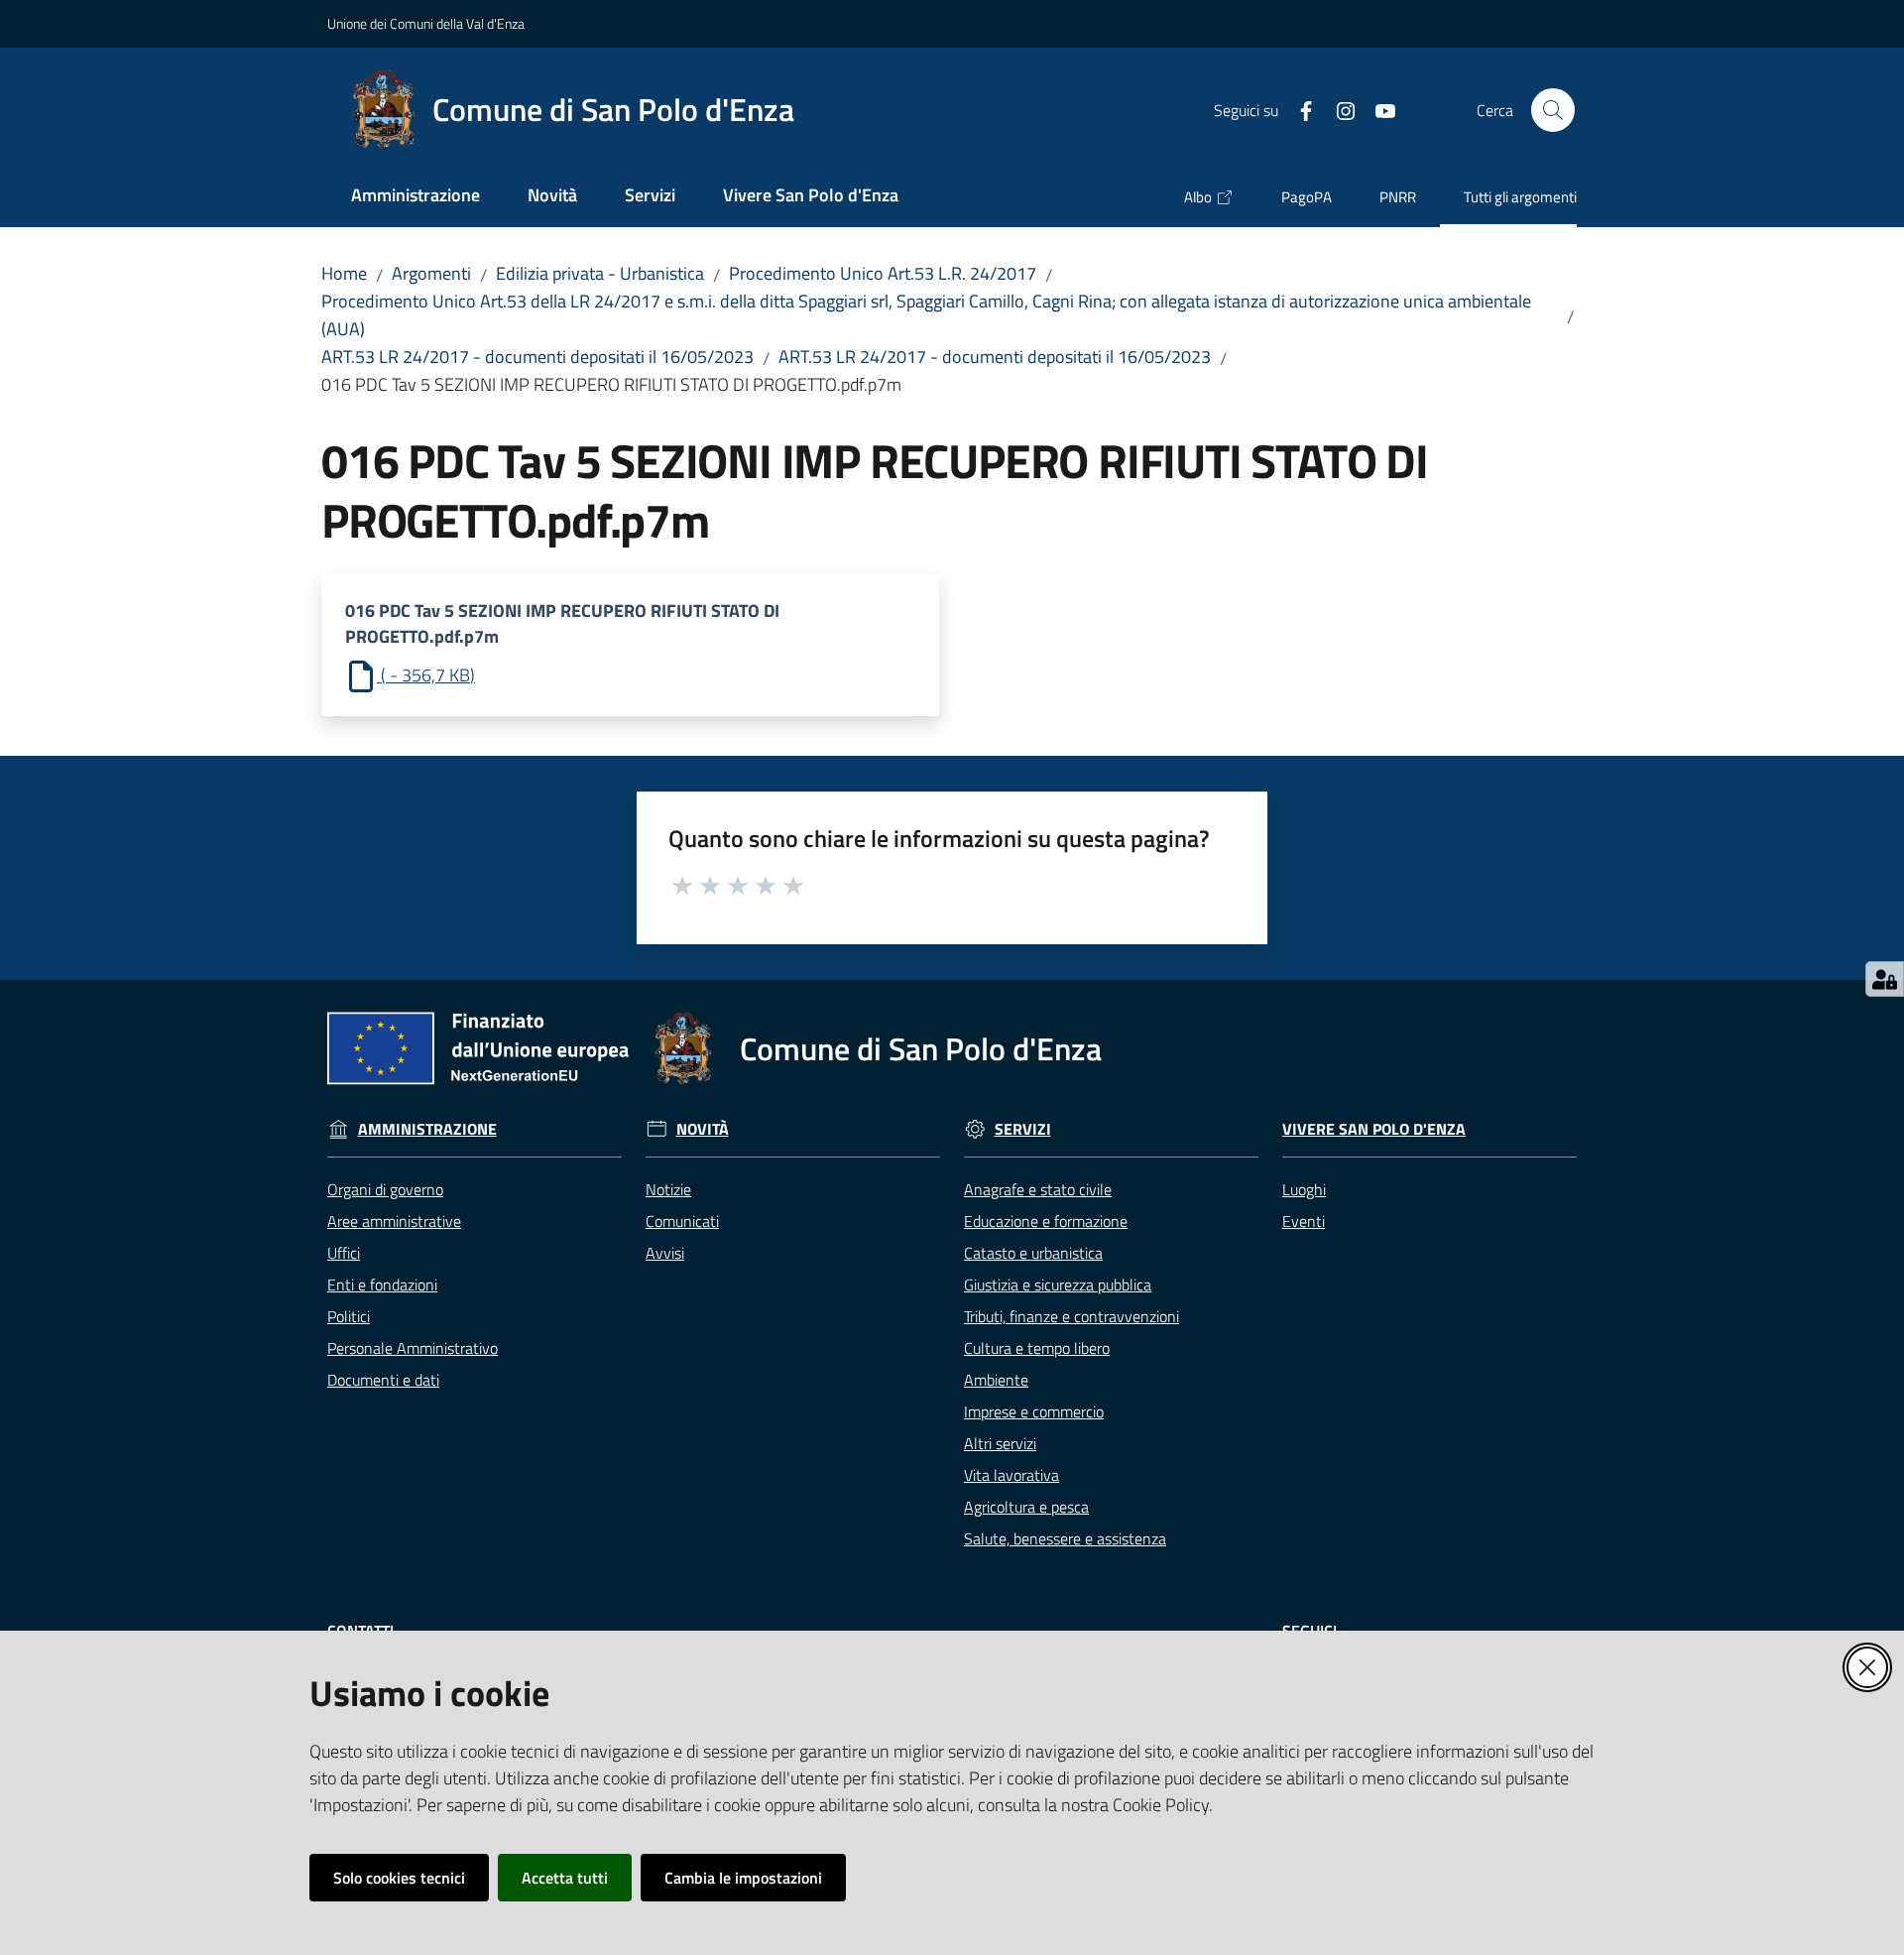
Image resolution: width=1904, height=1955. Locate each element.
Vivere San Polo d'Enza (1374, 1129)
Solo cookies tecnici (399, 1878)
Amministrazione (427, 1129)
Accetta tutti (565, 1878)
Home (344, 273)
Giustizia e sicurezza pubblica (1058, 1284)
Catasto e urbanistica (1033, 1253)
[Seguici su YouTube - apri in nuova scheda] (1377, 109)
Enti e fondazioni (382, 1284)
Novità (703, 1129)
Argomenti (431, 273)
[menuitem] (416, 197)
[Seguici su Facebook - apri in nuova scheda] (1298, 109)
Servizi (1023, 1129)
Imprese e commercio (1034, 1411)
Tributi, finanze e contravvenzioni (1071, 1316)
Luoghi (1304, 1189)
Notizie (668, 1189)
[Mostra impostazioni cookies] (1885, 979)
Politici (349, 1316)
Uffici (344, 1253)
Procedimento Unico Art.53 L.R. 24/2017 (883, 273)
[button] (1553, 110)
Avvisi (665, 1253)
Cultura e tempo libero (1037, 1348)
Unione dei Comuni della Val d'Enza (426, 23)
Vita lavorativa (1011, 1475)
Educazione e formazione (1046, 1221)
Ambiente (996, 1380)
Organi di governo (385, 1189)
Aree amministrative (394, 1221)
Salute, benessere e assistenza (1065, 1538)
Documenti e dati (383, 1380)
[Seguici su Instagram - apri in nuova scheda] (1338, 109)
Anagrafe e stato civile (1038, 1189)
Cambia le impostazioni (743, 1878)
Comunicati (682, 1221)
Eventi (1304, 1221)
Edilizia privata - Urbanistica (600, 273)
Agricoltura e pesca (1026, 1507)
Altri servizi (1000, 1443)
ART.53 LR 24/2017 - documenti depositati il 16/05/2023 (537, 357)
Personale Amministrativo (413, 1348)
